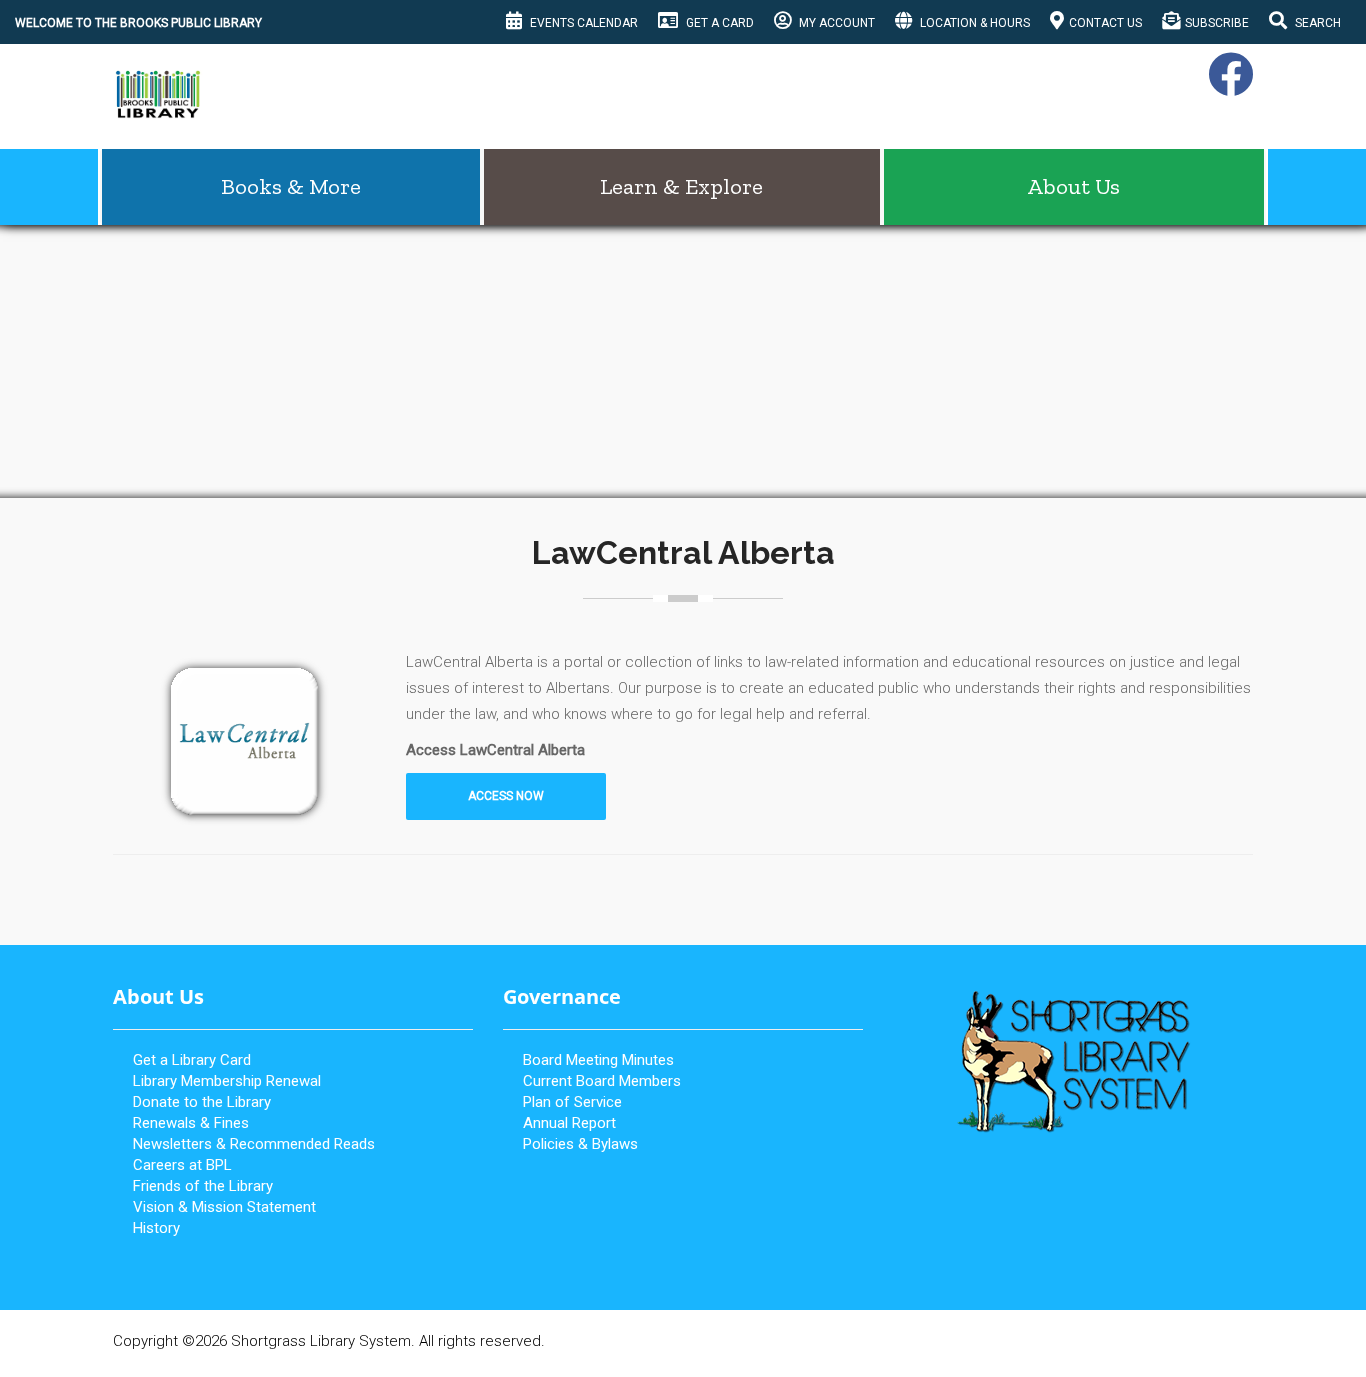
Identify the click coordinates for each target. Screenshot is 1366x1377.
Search (1316, 23)
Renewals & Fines (191, 1123)
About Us (1073, 186)
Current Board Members (602, 1081)
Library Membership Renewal (227, 1081)
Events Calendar (582, 23)
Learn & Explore (681, 186)
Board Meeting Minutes (598, 1060)
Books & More (291, 186)
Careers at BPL (182, 1165)
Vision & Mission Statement (224, 1207)
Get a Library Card (192, 1060)
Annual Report (569, 1123)
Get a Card (718, 23)
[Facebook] (1228, 86)
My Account (835, 23)
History (156, 1228)
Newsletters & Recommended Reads (254, 1144)
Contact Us (1105, 23)
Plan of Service (572, 1102)
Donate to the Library (202, 1102)
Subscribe (1217, 23)
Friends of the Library (203, 1186)
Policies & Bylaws (580, 1144)
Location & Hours (973, 23)
